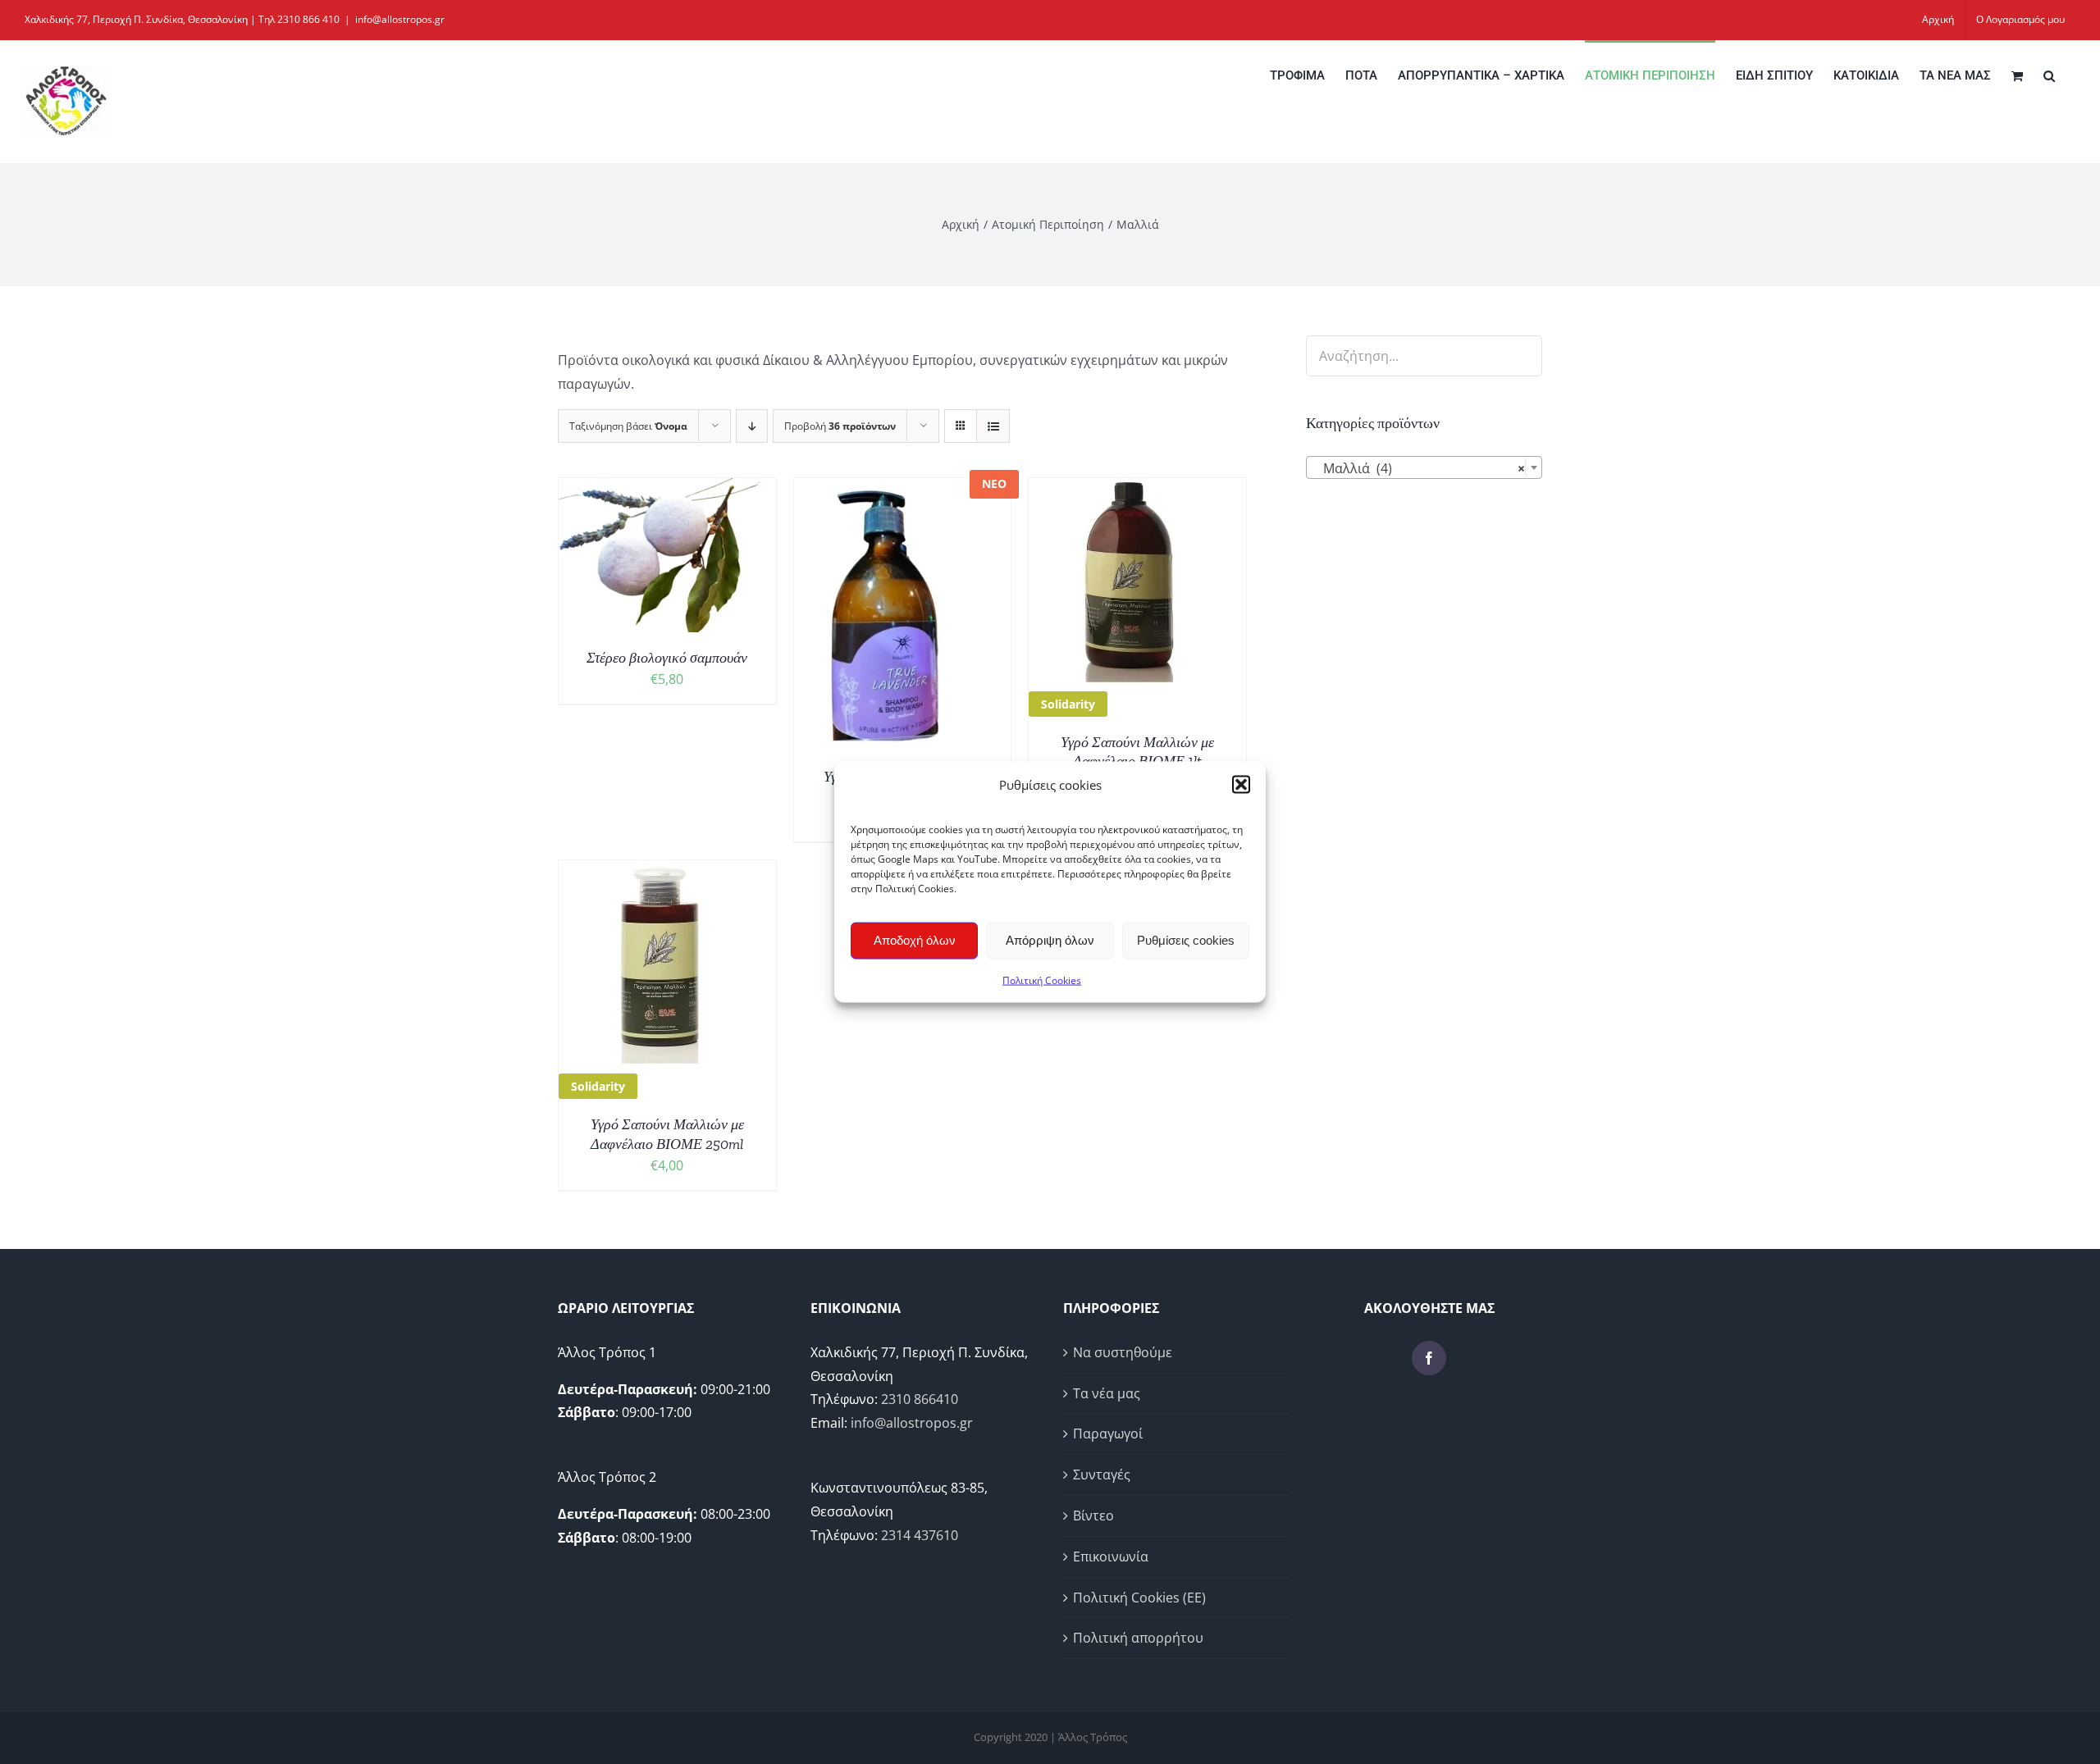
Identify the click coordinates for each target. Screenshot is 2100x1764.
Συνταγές (1102, 1475)
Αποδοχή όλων (915, 940)
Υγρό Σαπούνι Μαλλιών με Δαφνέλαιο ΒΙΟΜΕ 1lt (1137, 752)
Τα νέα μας (1107, 1393)
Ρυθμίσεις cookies (1186, 940)
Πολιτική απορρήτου (1138, 1638)
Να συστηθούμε (1123, 1352)
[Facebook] (1429, 1358)
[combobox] (1424, 467)
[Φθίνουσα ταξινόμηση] (752, 426)
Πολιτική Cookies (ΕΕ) (1139, 1598)
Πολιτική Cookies (1042, 980)
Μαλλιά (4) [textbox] (1419, 468)
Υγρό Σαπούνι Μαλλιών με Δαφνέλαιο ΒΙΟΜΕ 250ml (667, 1134)
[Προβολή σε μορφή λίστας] (993, 426)
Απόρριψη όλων (1050, 940)
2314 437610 (920, 1535)
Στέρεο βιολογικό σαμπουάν (667, 658)
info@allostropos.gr (400, 19)
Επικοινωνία (1111, 1557)
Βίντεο (1093, 1516)
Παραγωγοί (1108, 1434)
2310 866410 (920, 1399)
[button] (1241, 785)
